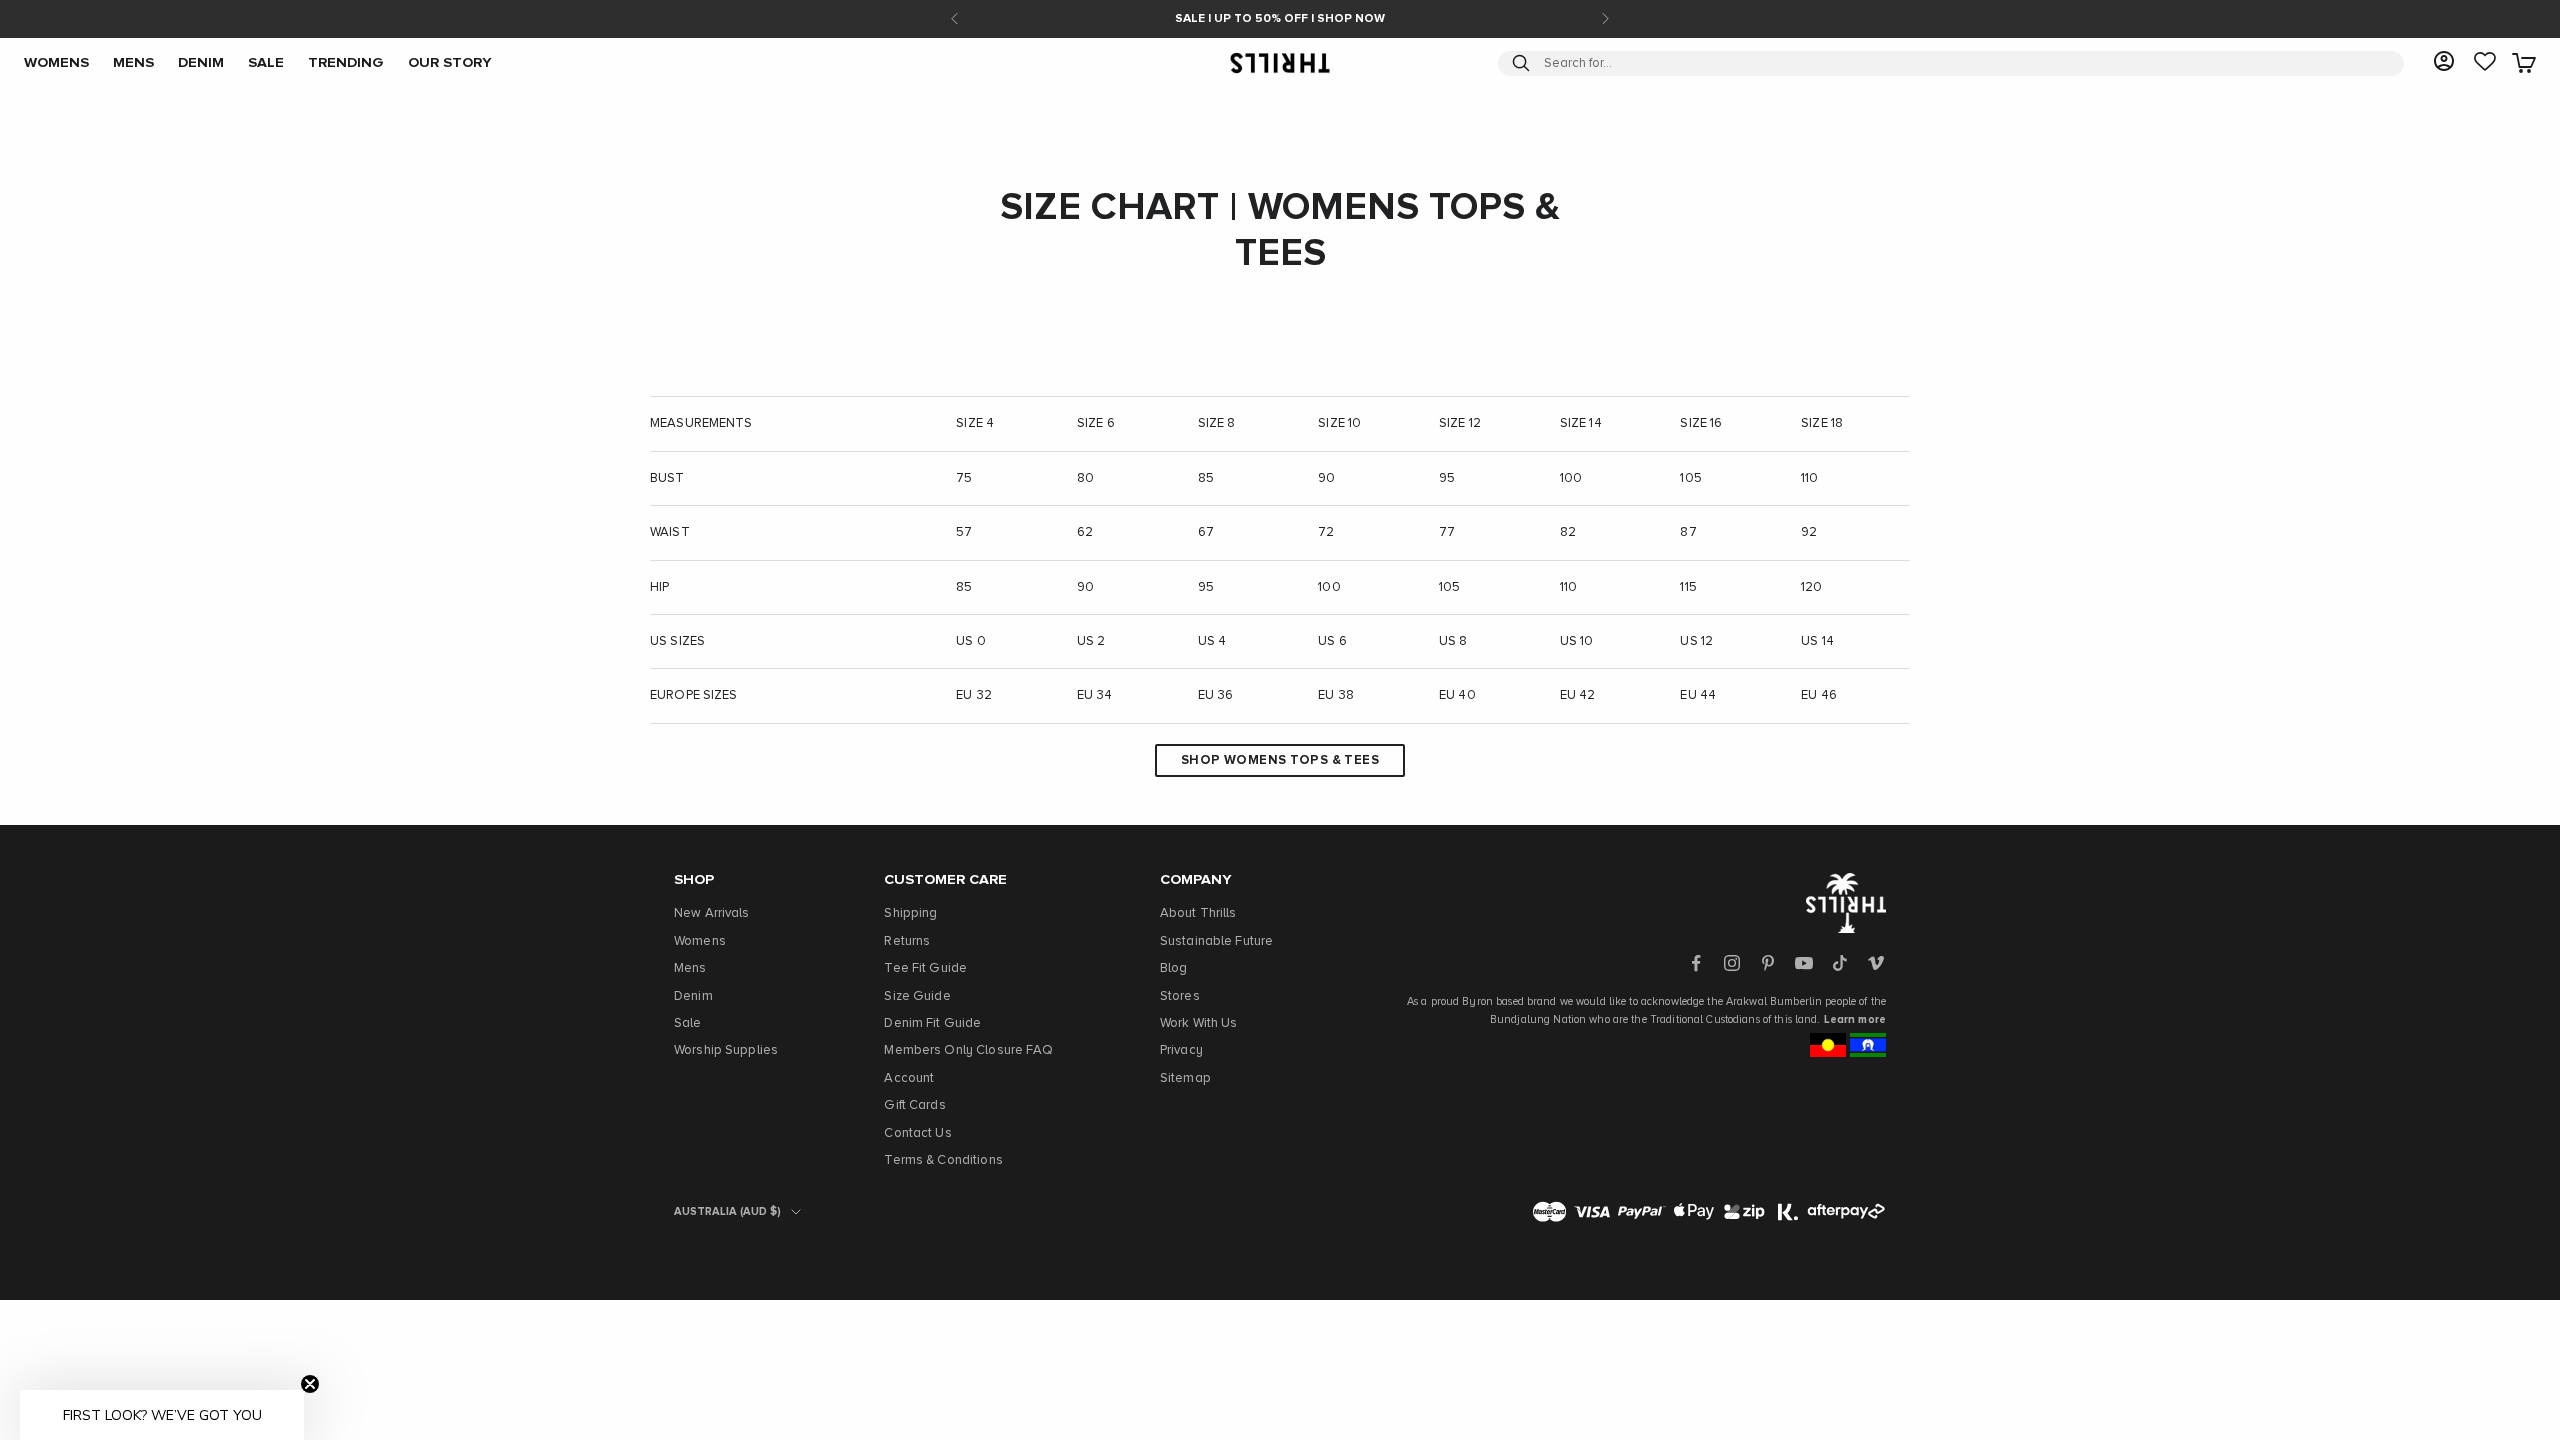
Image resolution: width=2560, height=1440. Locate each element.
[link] (2485, 63)
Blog (1174, 968)
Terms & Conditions (943, 1160)
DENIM (201, 63)
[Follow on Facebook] (1696, 963)
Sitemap (1185, 1078)
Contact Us (917, 1133)
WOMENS (56, 63)
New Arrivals (712, 913)
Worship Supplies (726, 1050)
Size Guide (917, 996)
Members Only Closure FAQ (968, 1050)
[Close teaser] (310, 1384)
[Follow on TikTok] (1840, 963)
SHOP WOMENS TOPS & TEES (1280, 760)
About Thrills (1198, 913)
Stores (1180, 996)
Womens (700, 941)
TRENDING (346, 63)
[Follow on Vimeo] (1876, 963)
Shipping (910, 913)
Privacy (1181, 1050)
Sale (688, 1023)
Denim (693, 996)
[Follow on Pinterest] (1768, 963)
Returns (907, 941)
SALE (266, 63)
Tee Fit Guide (925, 968)
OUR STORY (450, 63)
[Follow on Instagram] (1732, 963)
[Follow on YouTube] (1804, 963)
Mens (690, 968)
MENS (133, 63)
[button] (162, 1415)
